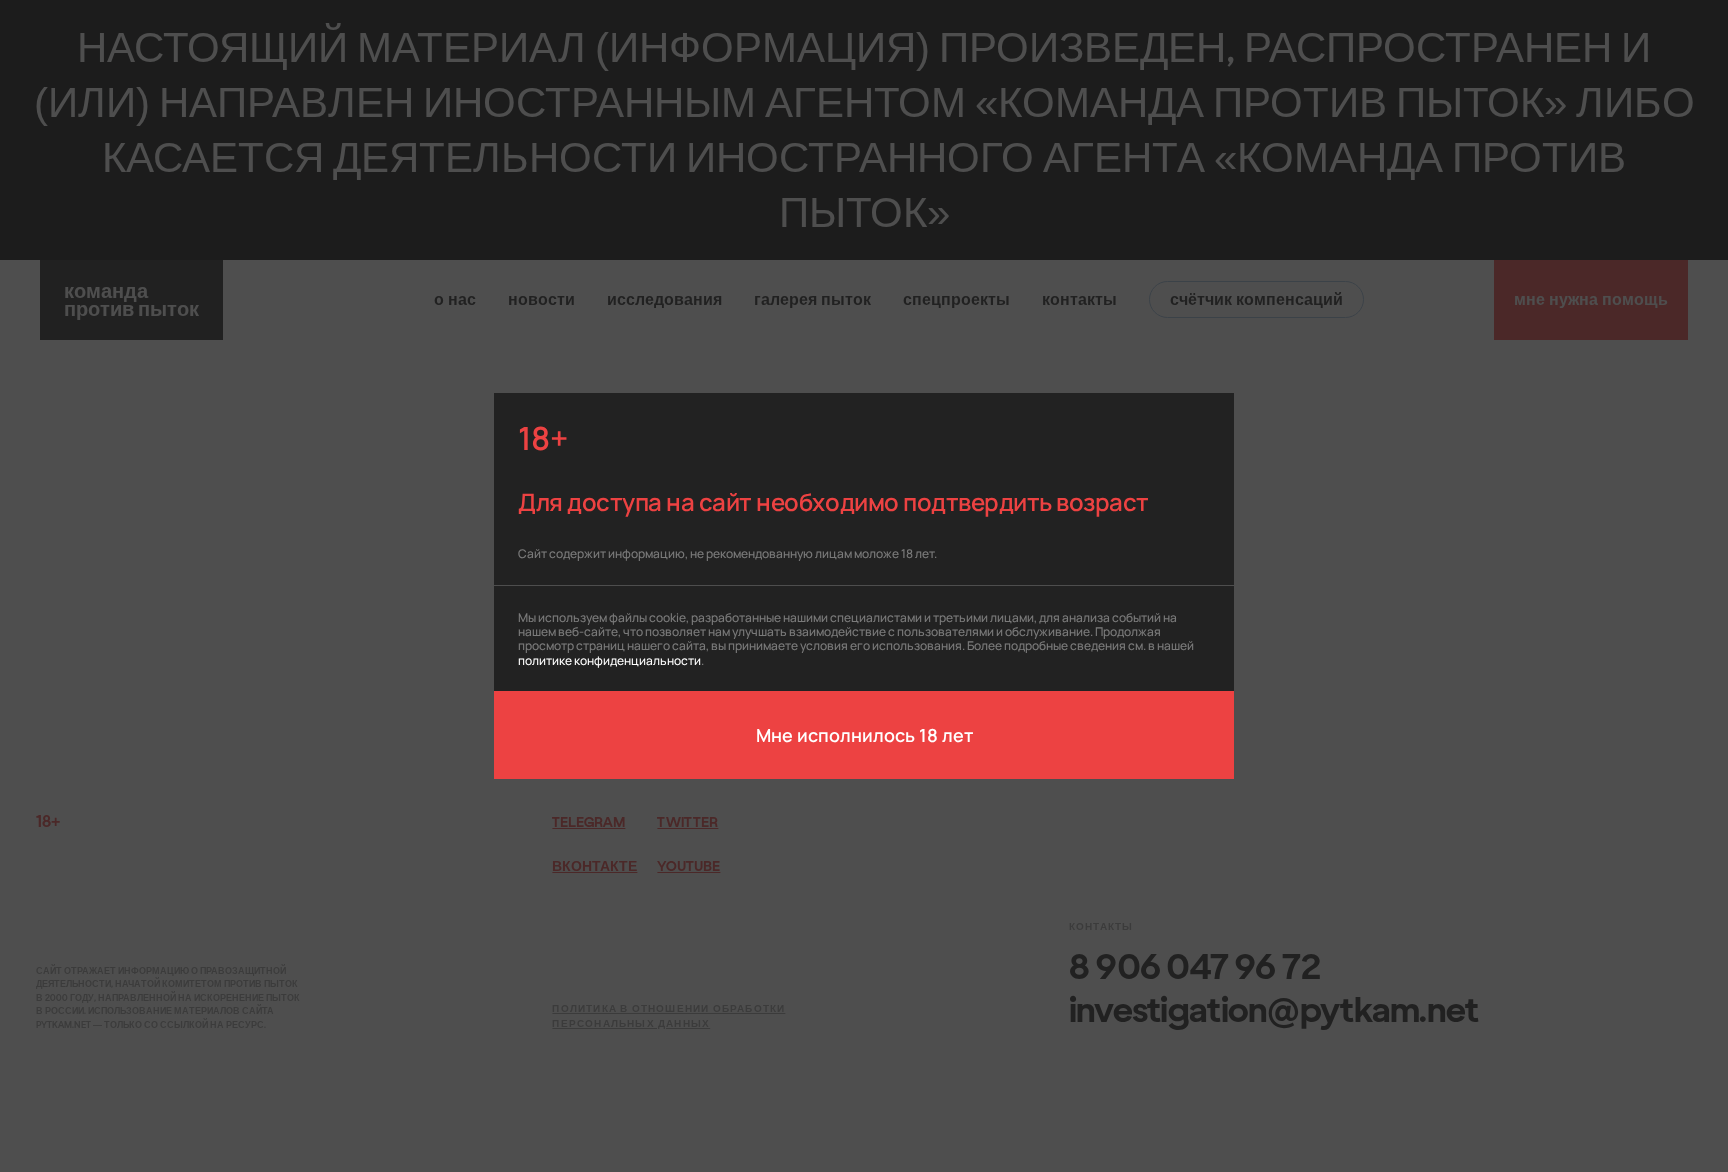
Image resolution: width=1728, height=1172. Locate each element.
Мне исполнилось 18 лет (864, 734)
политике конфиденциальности (609, 659)
